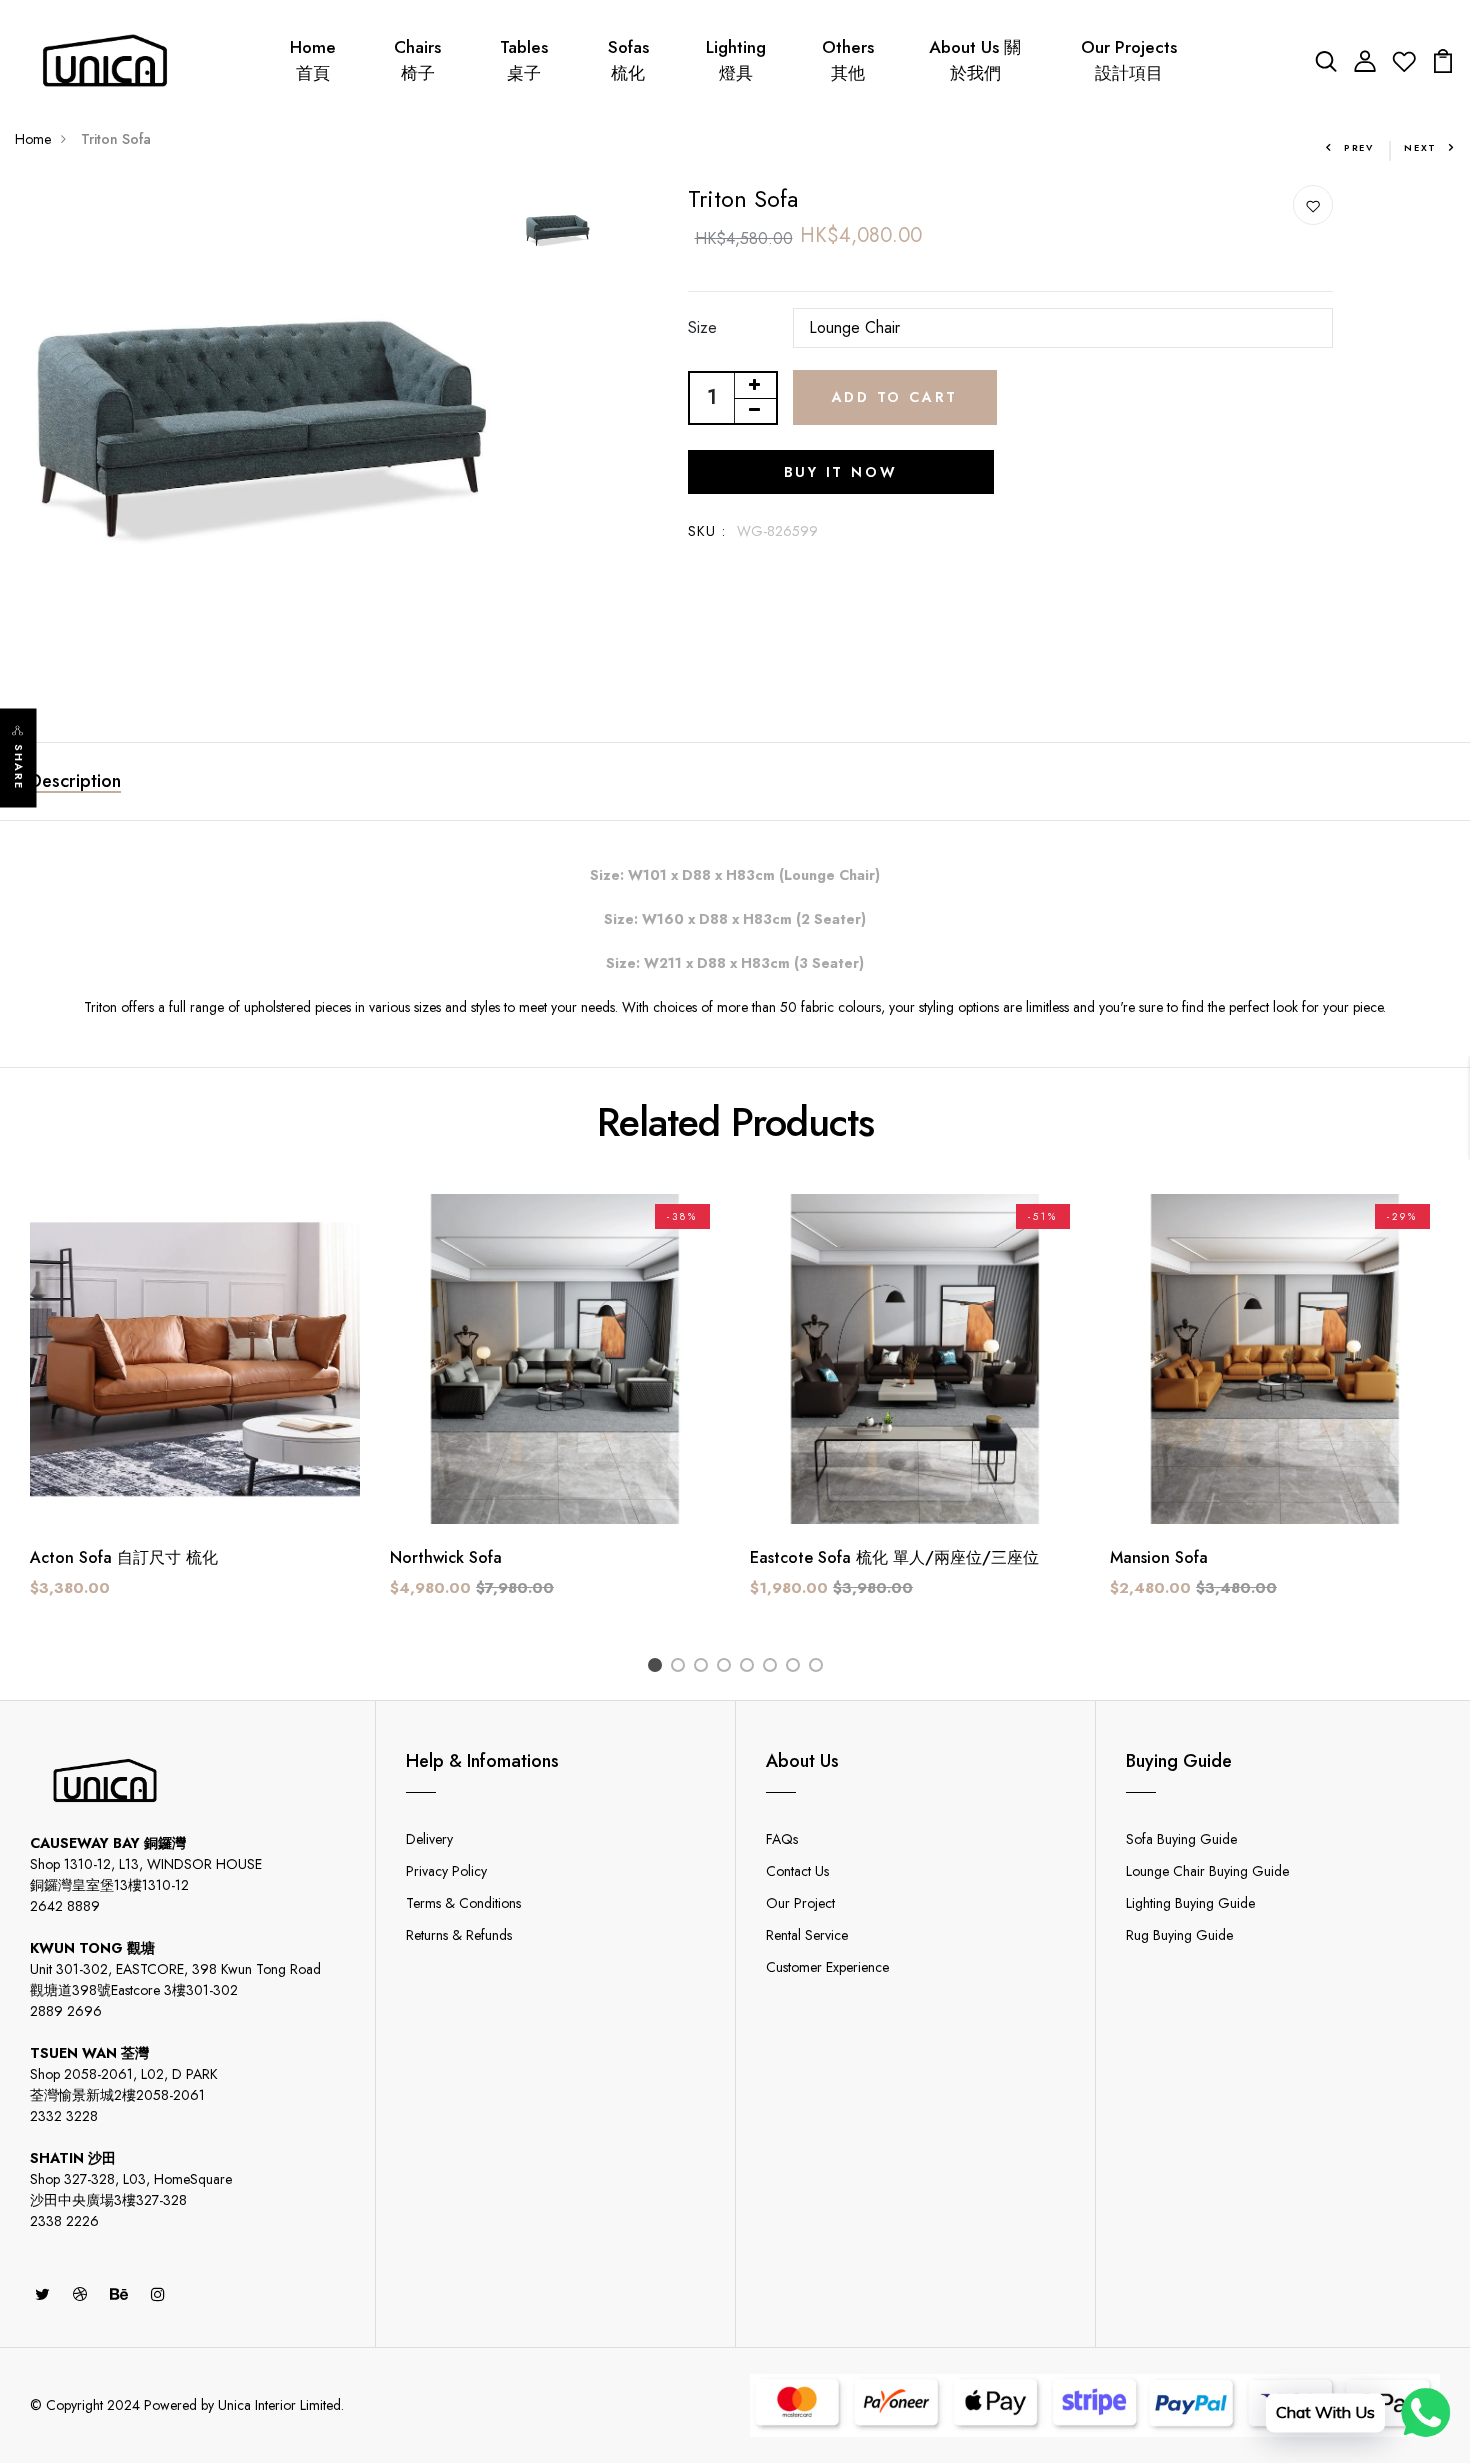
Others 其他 (848, 60)
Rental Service (807, 1935)
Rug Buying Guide (1179, 1935)
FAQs (782, 1839)
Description (75, 781)
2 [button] (681, 1667)
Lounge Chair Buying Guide (1207, 1871)
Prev (1359, 147)
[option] (259, 429)
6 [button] (773, 1667)
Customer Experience (827, 1967)
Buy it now (841, 472)
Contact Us (797, 1871)
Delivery (429, 1839)
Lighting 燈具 (736, 60)
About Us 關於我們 (975, 60)
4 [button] (727, 1667)
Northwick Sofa (446, 1557)
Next (1420, 147)
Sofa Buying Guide (1181, 1839)
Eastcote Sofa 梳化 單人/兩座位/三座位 (894, 1557)
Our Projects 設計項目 (1129, 60)
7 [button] (796, 1667)
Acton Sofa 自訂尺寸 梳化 (124, 1557)
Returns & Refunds (459, 1935)
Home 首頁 (313, 60)
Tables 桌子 (524, 60)
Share (19, 766)
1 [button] (658, 1667)
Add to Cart (895, 397)
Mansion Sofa (1159, 1557)
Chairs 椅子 (417, 60)
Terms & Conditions (463, 1903)
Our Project (800, 1903)
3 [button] (704, 1667)
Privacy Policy (446, 1871)
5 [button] (750, 1667)
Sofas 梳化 (628, 60)
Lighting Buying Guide (1190, 1903)
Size (702, 327)
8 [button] (819, 1667)
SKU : (707, 531)
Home (33, 139)
